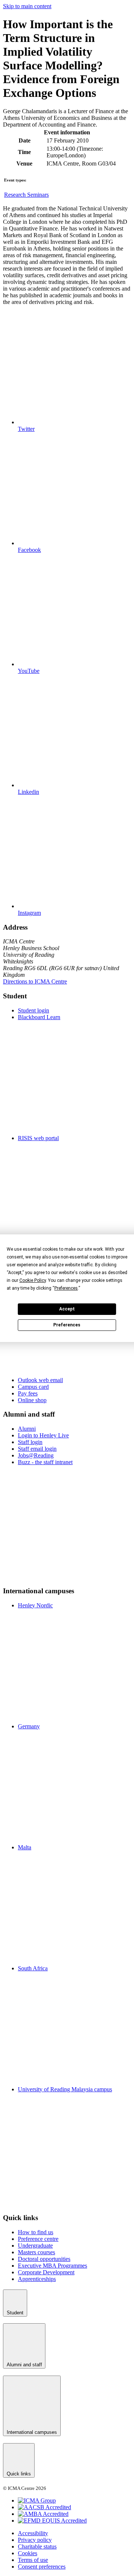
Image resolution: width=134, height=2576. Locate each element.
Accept (67, 1309)
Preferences (67, 1325)
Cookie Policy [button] (33, 1280)
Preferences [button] (66, 1288)
